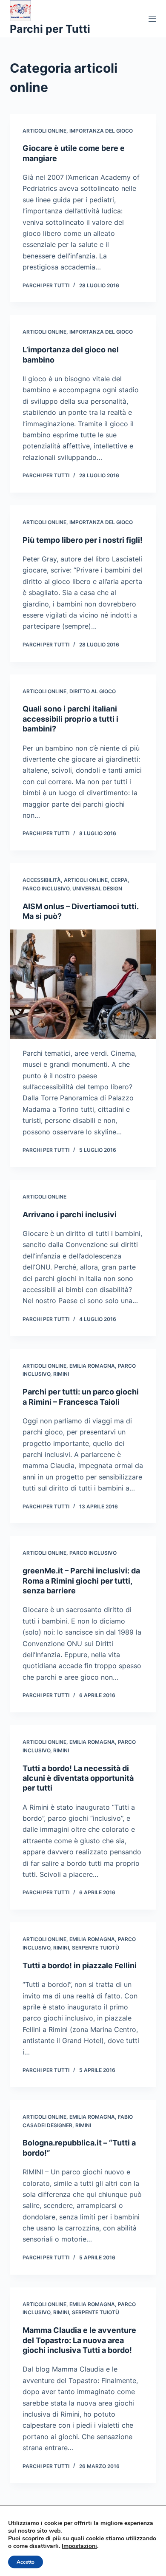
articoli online (44, 131)
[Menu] (152, 19)
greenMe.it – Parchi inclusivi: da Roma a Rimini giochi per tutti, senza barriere (81, 1581)
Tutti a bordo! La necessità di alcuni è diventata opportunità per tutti (78, 1778)
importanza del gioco (101, 131)
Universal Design (97, 888)
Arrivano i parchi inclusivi (70, 1214)
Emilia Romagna (92, 1366)
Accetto (26, 2562)
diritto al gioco (93, 691)
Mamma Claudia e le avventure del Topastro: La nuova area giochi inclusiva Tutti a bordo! (79, 2340)
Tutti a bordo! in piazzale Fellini (80, 1965)
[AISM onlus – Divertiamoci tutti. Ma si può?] (83, 984)
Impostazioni (79, 2546)
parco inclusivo (46, 888)
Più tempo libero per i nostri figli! (83, 540)
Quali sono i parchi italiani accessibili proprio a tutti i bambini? (70, 719)
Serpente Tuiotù (96, 1948)
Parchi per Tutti (50, 29)
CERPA (119, 880)
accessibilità (42, 880)
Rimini (61, 1374)
